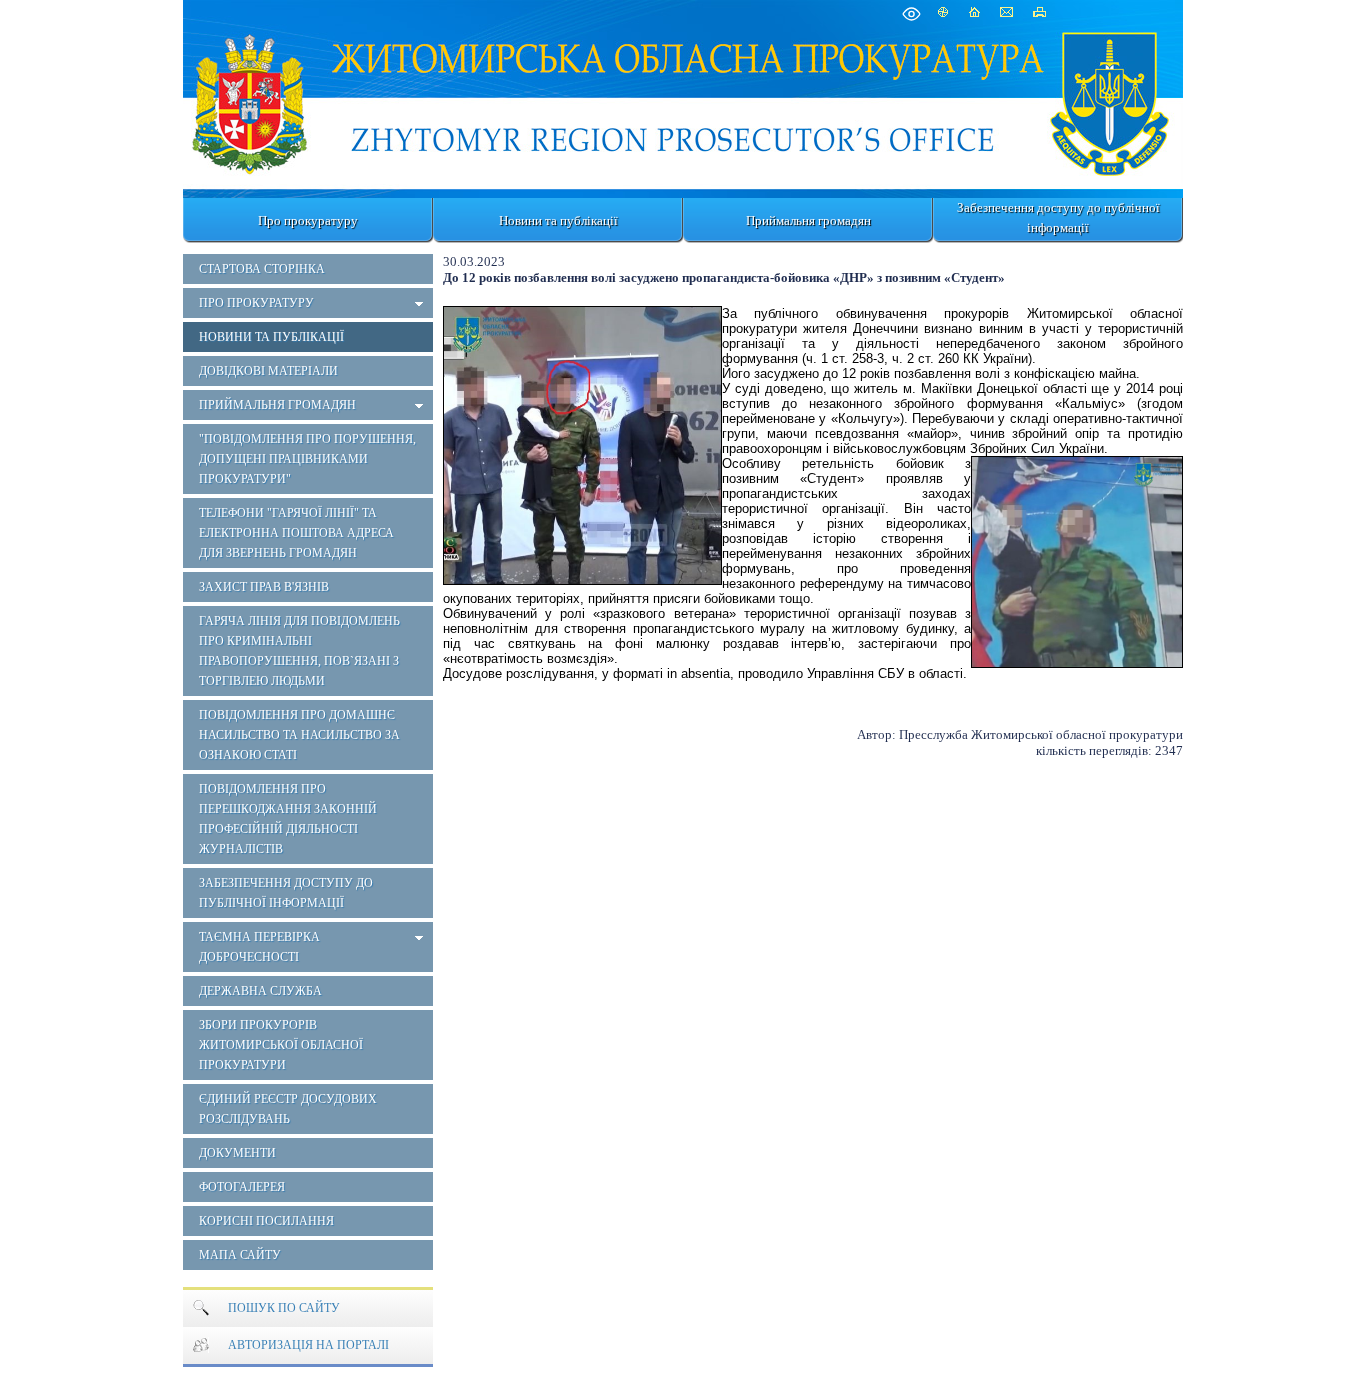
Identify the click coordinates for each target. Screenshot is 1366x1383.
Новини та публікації (558, 220)
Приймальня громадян (808, 220)
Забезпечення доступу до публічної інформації (1058, 217)
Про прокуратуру (308, 220)
